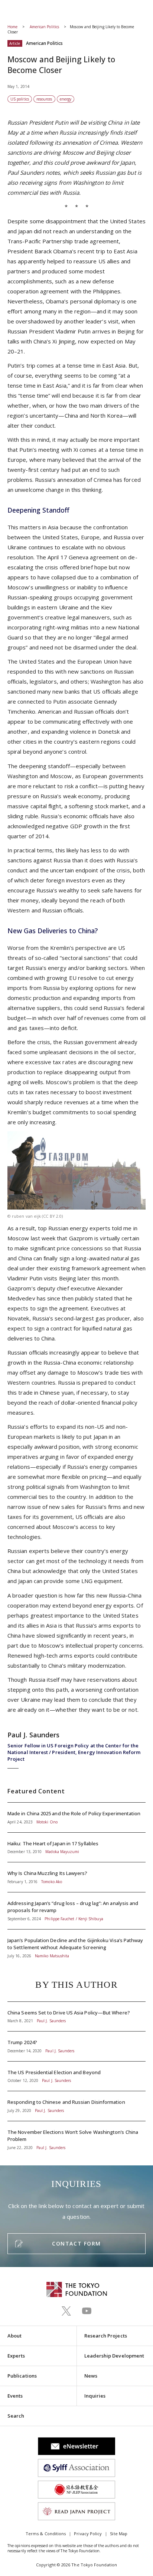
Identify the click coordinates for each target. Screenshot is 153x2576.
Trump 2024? (76, 2046)
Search (16, 2416)
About (14, 2336)
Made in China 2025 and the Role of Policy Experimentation (76, 1817)
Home (12, 27)
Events (15, 2396)
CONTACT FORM (76, 2243)
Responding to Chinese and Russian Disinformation (76, 2106)
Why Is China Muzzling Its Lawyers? (76, 1877)
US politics (20, 99)
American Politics (45, 27)
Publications (22, 2376)
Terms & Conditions (46, 2534)
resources (44, 99)
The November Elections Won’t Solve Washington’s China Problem (76, 2136)
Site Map (119, 2534)
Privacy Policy (88, 2534)
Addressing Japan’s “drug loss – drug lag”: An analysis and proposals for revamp (76, 1911)
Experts (16, 2356)
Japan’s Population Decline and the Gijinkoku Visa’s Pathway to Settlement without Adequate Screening (76, 1944)
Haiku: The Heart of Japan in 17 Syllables (76, 1848)
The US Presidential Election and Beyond (76, 2076)
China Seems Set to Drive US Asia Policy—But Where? (76, 2017)
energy (66, 99)
